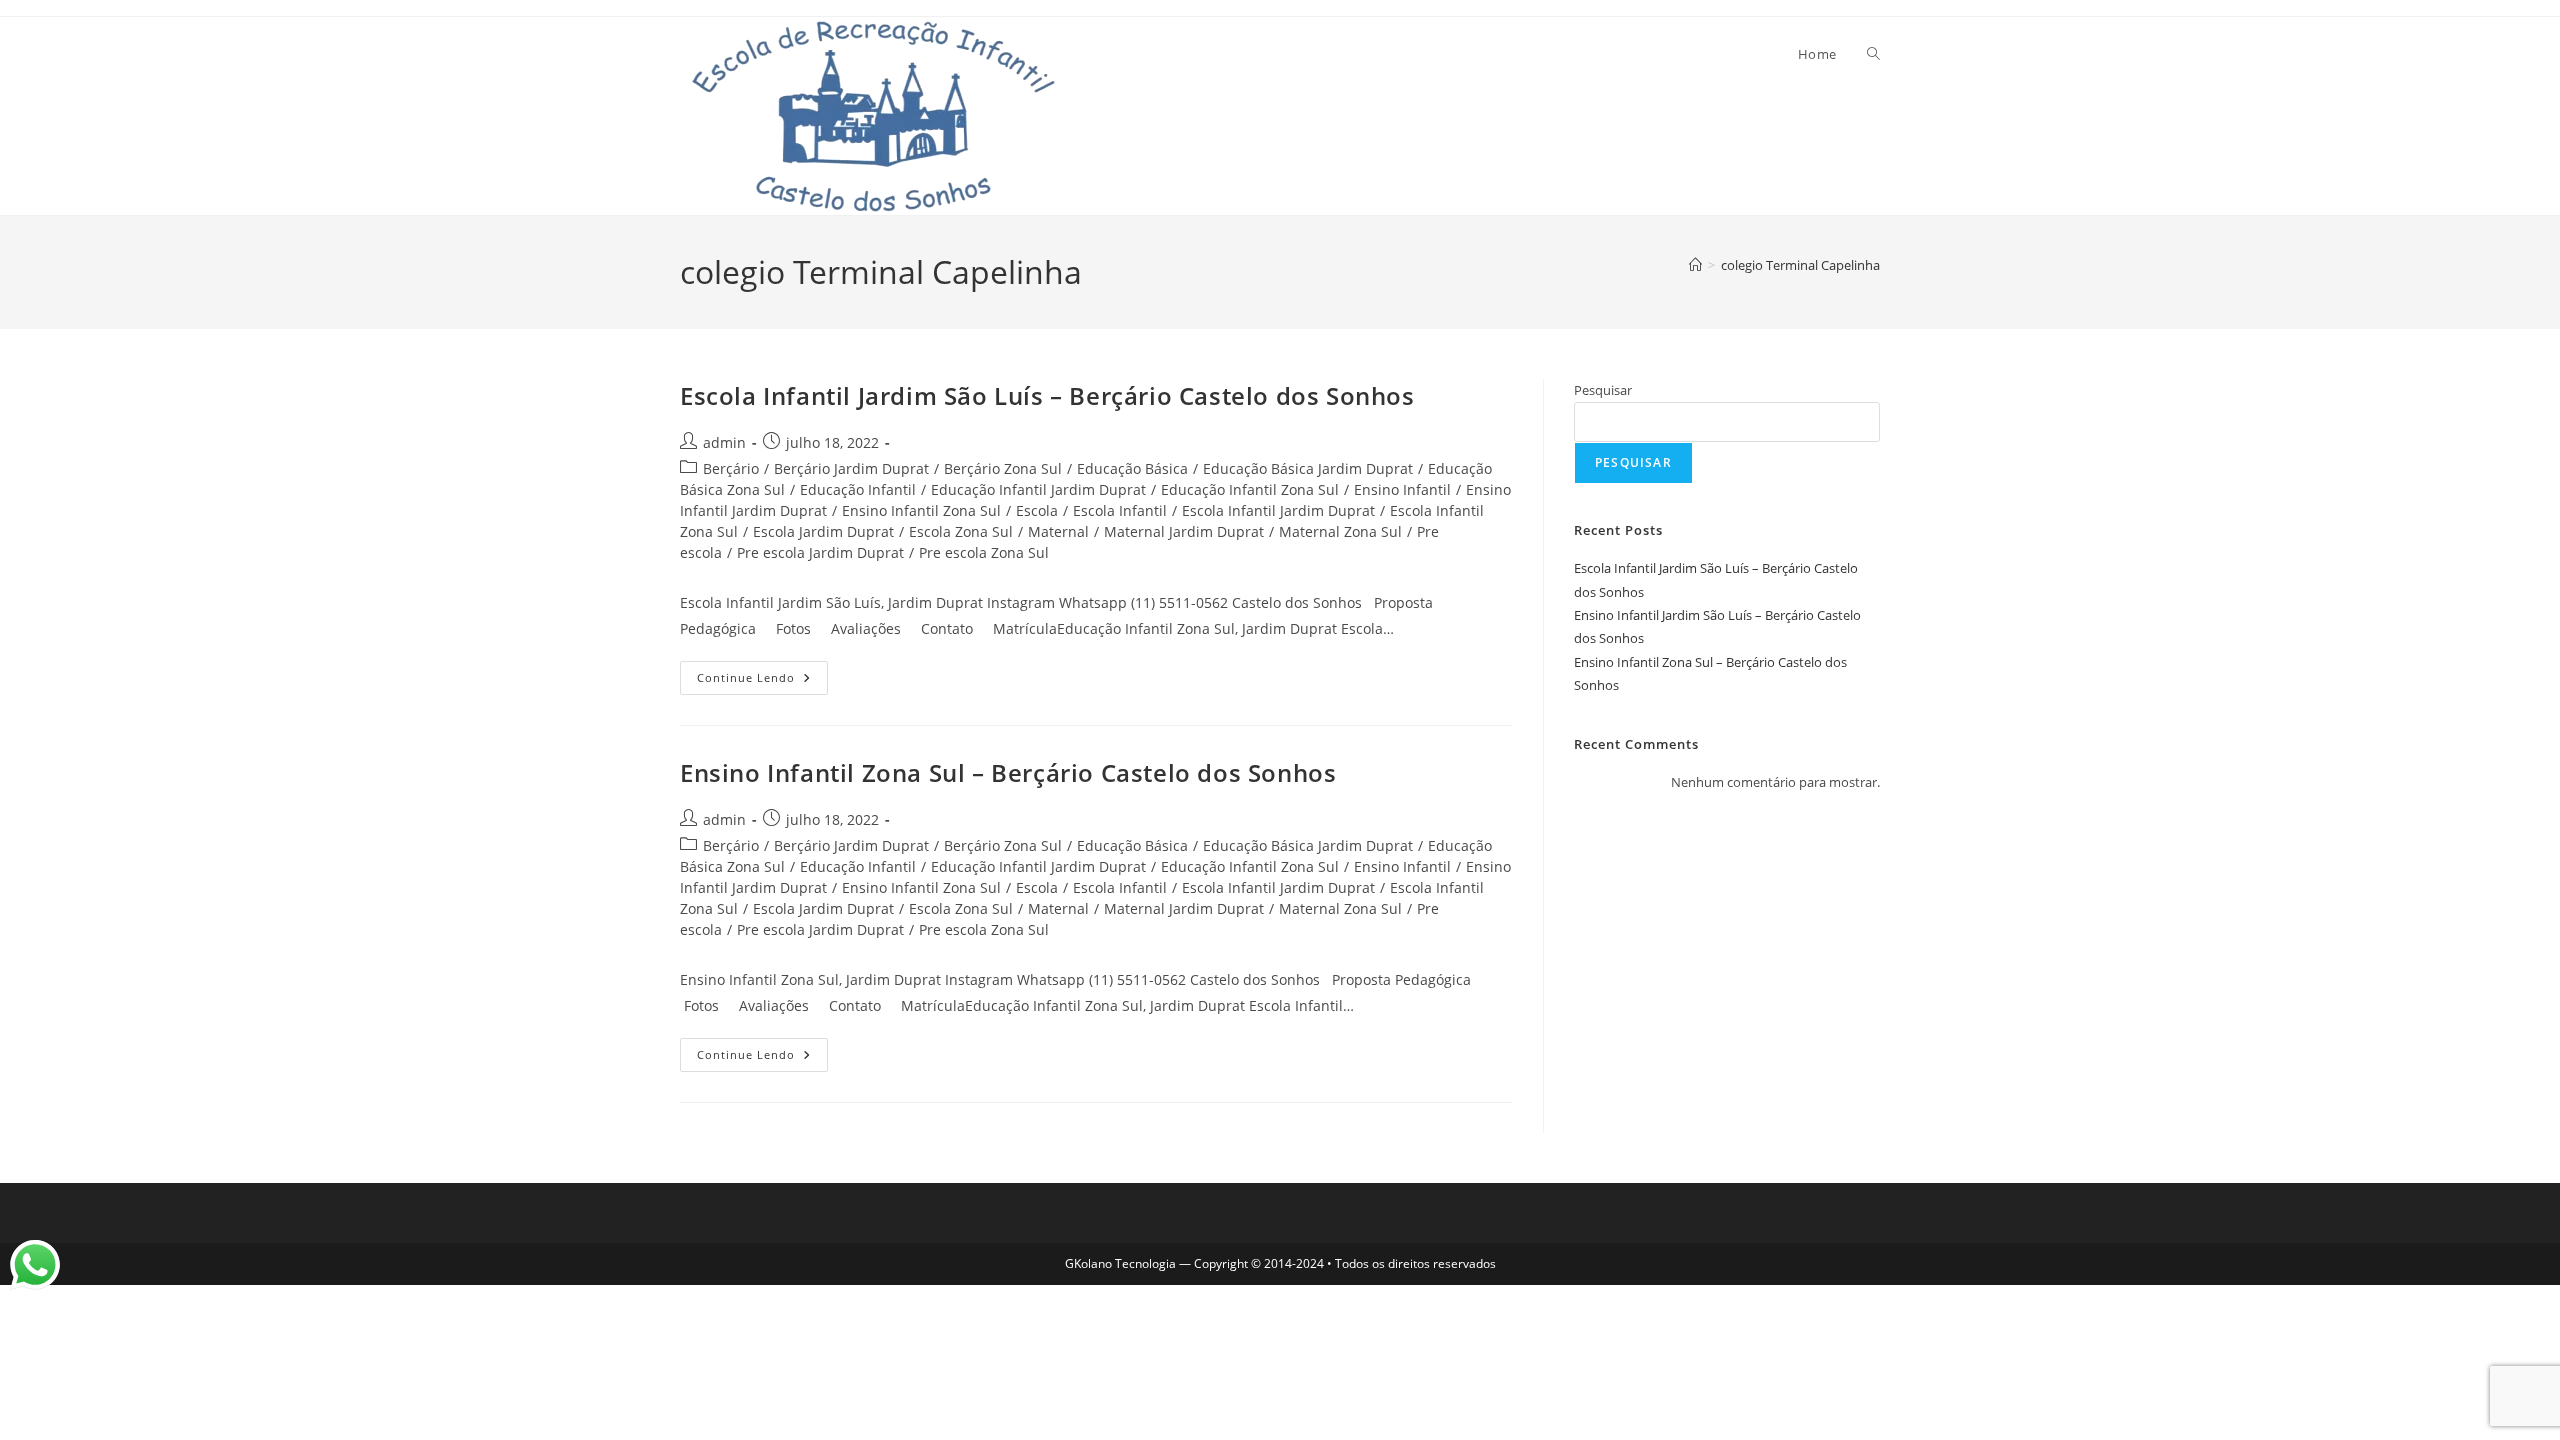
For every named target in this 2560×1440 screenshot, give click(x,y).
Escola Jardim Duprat (823, 531)
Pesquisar (1603, 390)
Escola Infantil (1120, 510)
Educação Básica (1132, 468)
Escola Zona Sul (961, 531)
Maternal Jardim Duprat (1184, 531)
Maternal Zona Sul (1340, 531)
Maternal (1058, 531)
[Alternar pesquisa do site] (1873, 54)
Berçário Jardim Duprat (851, 468)
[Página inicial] (1695, 265)
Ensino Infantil (1402, 489)
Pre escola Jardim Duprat (820, 552)
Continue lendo (762, 673)
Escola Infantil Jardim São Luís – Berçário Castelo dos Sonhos (1047, 395)
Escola (1037, 510)
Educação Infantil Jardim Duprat (1038, 489)
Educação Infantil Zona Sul (1250, 489)
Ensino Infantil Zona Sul (921, 510)
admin (724, 442)
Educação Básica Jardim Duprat (1308, 468)
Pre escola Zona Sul (984, 552)
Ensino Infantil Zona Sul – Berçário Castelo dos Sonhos (1008, 772)
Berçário (731, 468)
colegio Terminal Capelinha (1800, 265)
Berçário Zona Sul (1003, 468)
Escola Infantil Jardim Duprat (1278, 510)
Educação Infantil (858, 489)
